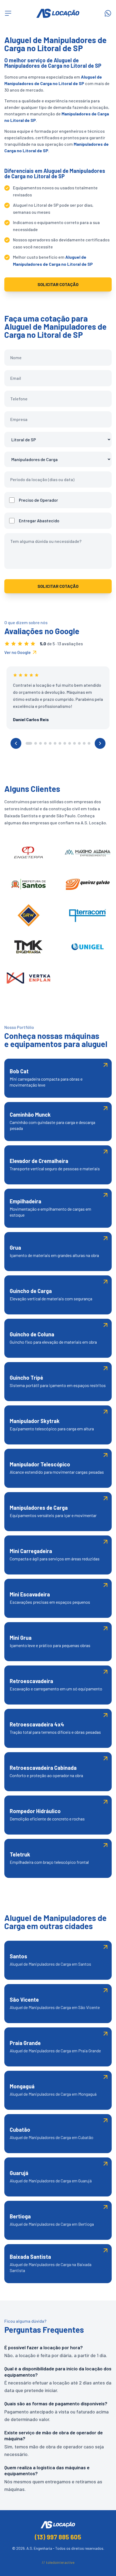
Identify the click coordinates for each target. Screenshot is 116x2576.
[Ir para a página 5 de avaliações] (50, 743)
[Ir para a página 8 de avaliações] (65, 743)
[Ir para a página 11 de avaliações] (79, 743)
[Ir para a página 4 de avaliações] (45, 743)
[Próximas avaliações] (100, 743)
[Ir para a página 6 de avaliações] (55, 743)
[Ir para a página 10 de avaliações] (74, 743)
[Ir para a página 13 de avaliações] (89, 743)
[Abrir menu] (8, 13)
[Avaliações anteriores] (16, 743)
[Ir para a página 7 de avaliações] (60, 743)
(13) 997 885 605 (58, 2537)
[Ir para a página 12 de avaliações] (84, 743)
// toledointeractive (58, 2562)
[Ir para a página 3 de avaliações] (40, 743)
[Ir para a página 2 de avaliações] (36, 743)
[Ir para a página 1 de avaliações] (29, 743)
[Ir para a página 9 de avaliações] (70, 743)
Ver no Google (18, 652)
